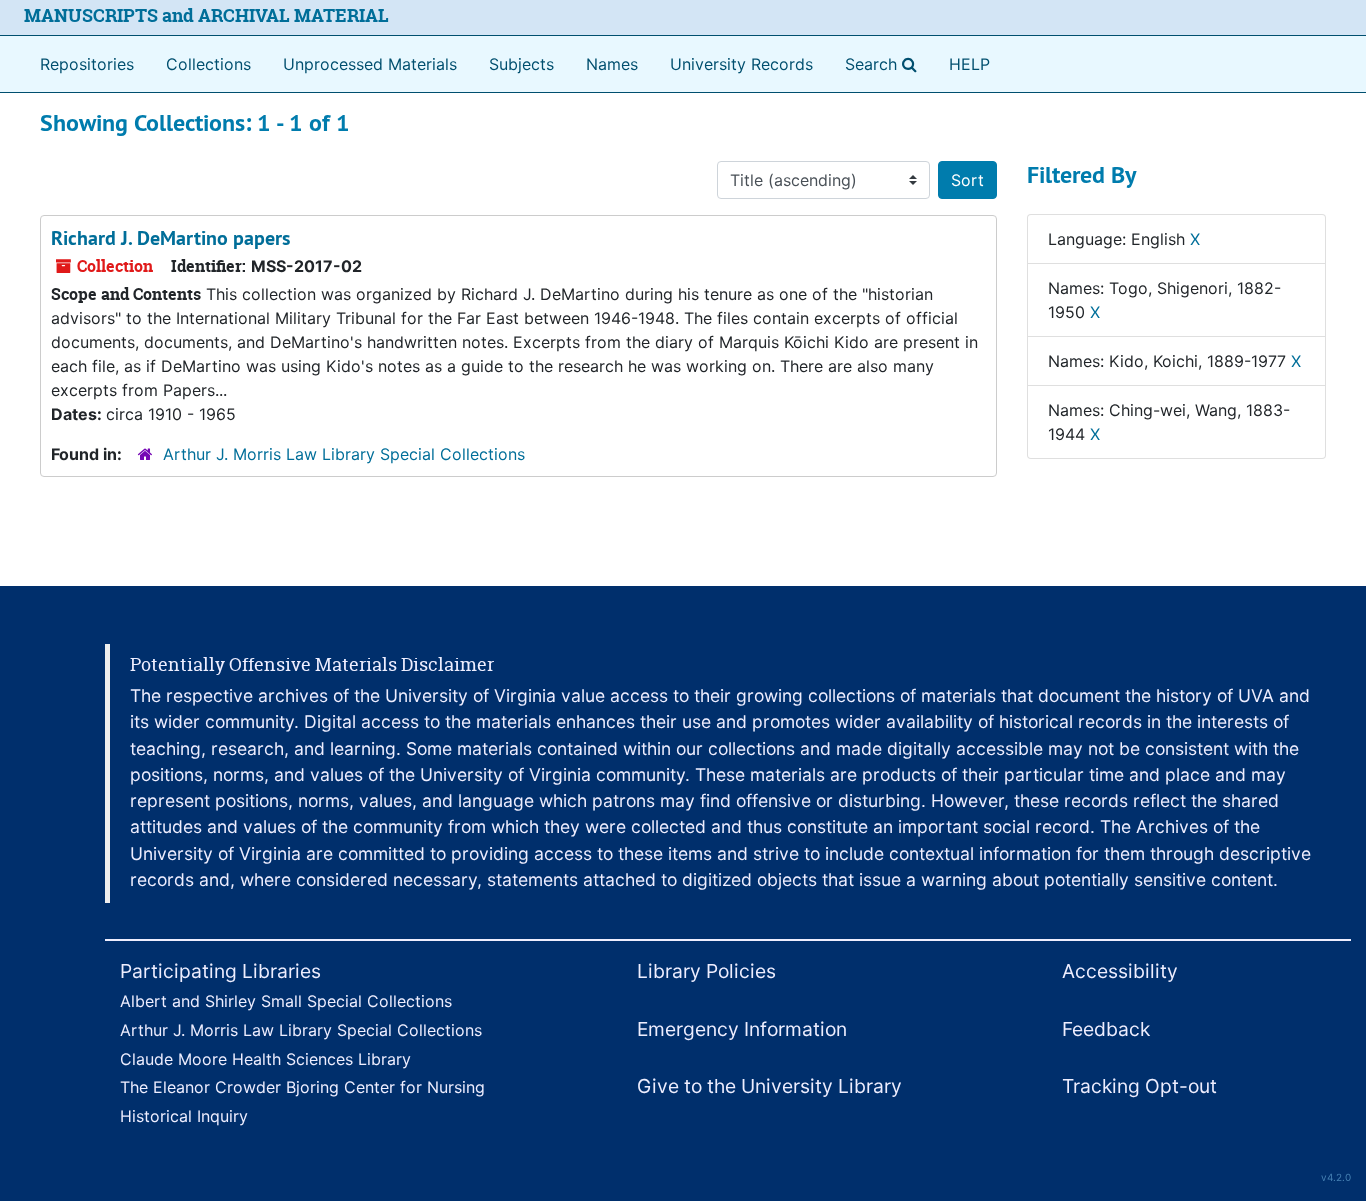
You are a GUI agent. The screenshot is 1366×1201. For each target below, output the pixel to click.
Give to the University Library (769, 1086)
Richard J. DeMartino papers (170, 238)
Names (612, 64)
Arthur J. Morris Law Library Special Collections (344, 454)
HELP (969, 64)
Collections (208, 64)
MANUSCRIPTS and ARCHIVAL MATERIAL (206, 15)
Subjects (521, 64)
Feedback (1106, 1029)
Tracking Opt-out (1139, 1086)
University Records (741, 64)
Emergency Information (742, 1029)
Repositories (87, 64)
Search (885, 63)
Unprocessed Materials (370, 64)
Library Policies (706, 971)
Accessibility (1120, 971)
